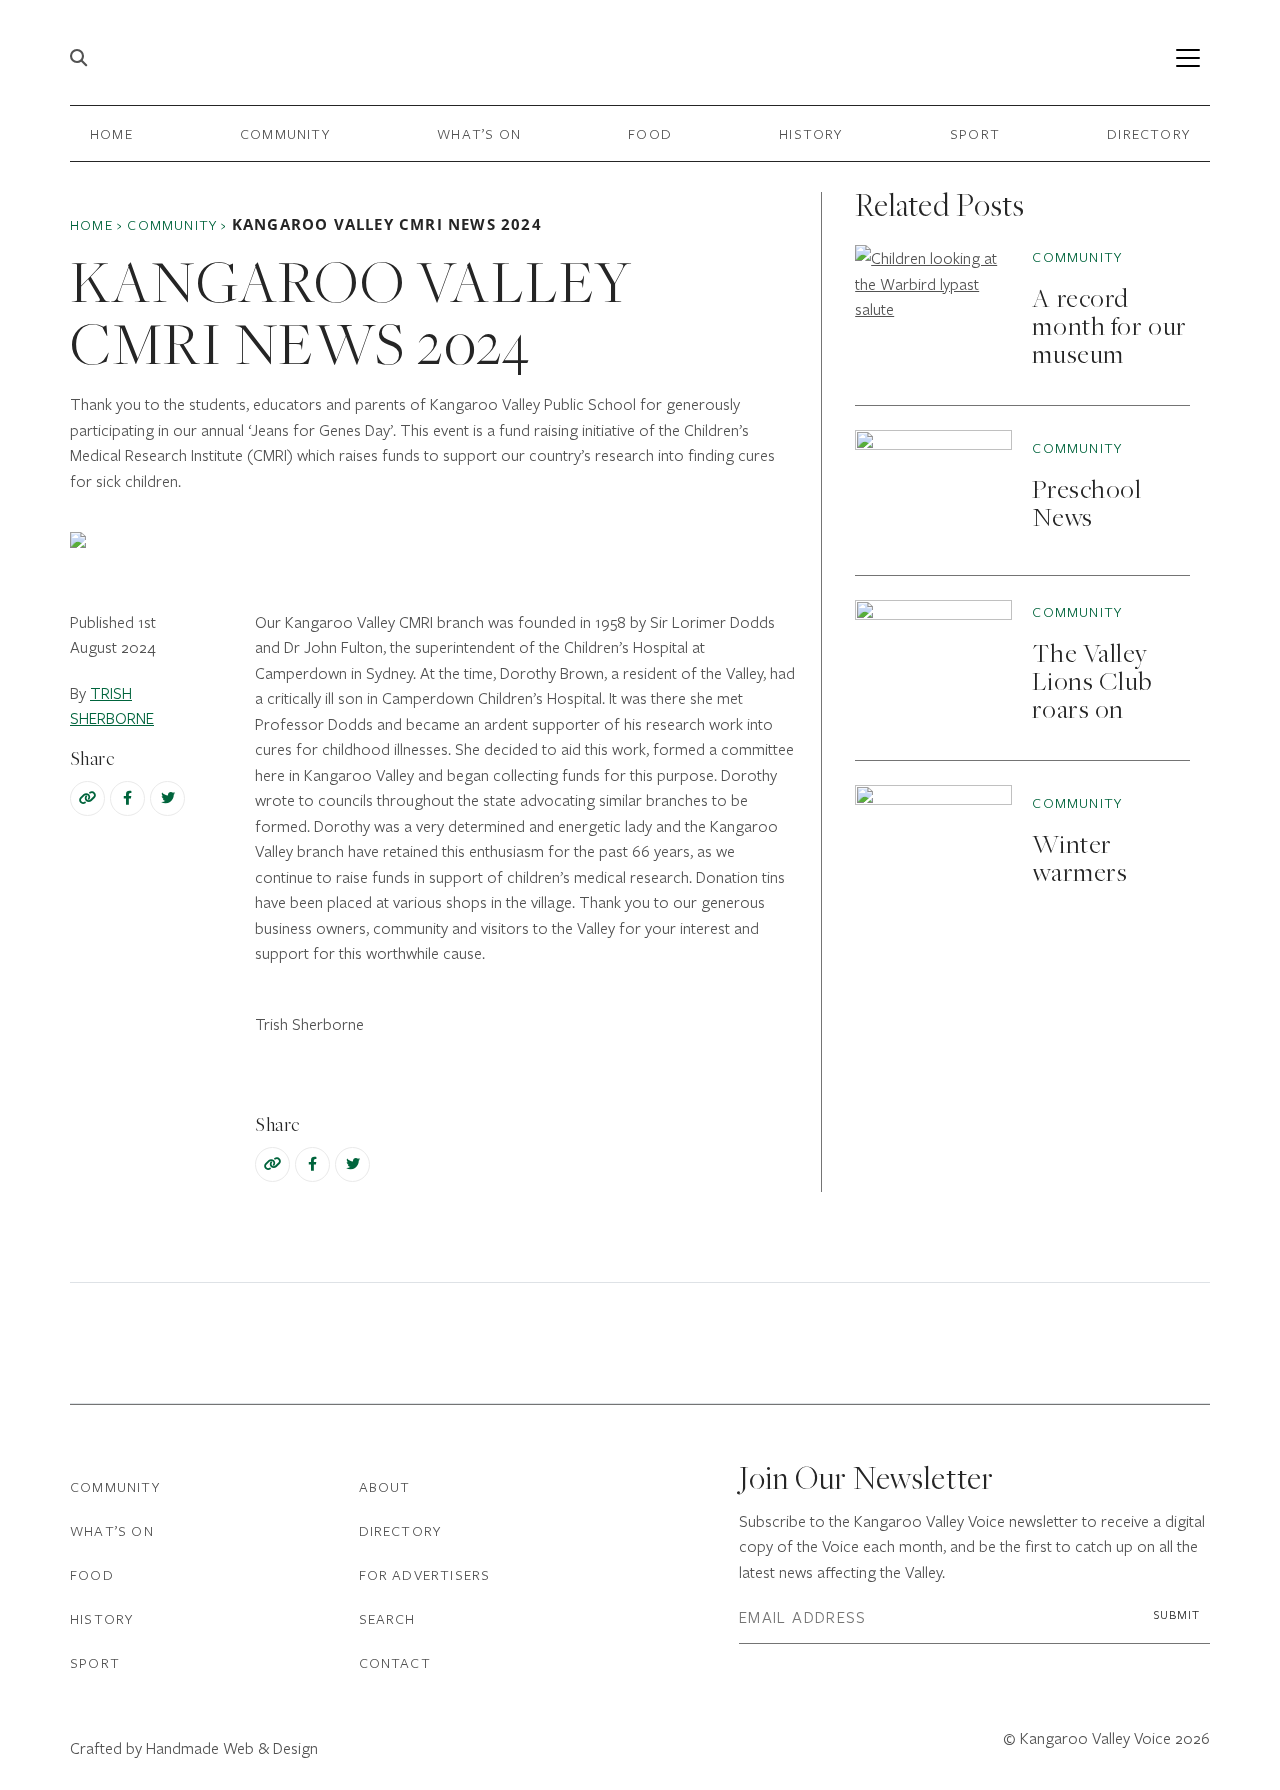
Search (387, 1618)
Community (285, 133)
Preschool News (1086, 506)
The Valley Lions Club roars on (1091, 684)
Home (111, 133)
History (810, 133)
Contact (395, 1662)
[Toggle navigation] (1187, 57)
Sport (975, 133)
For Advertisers (425, 1574)
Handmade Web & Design (232, 1747)
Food (650, 133)
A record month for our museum (1109, 329)
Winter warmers (1079, 861)
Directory (1148, 133)
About (385, 1486)
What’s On (479, 133)
